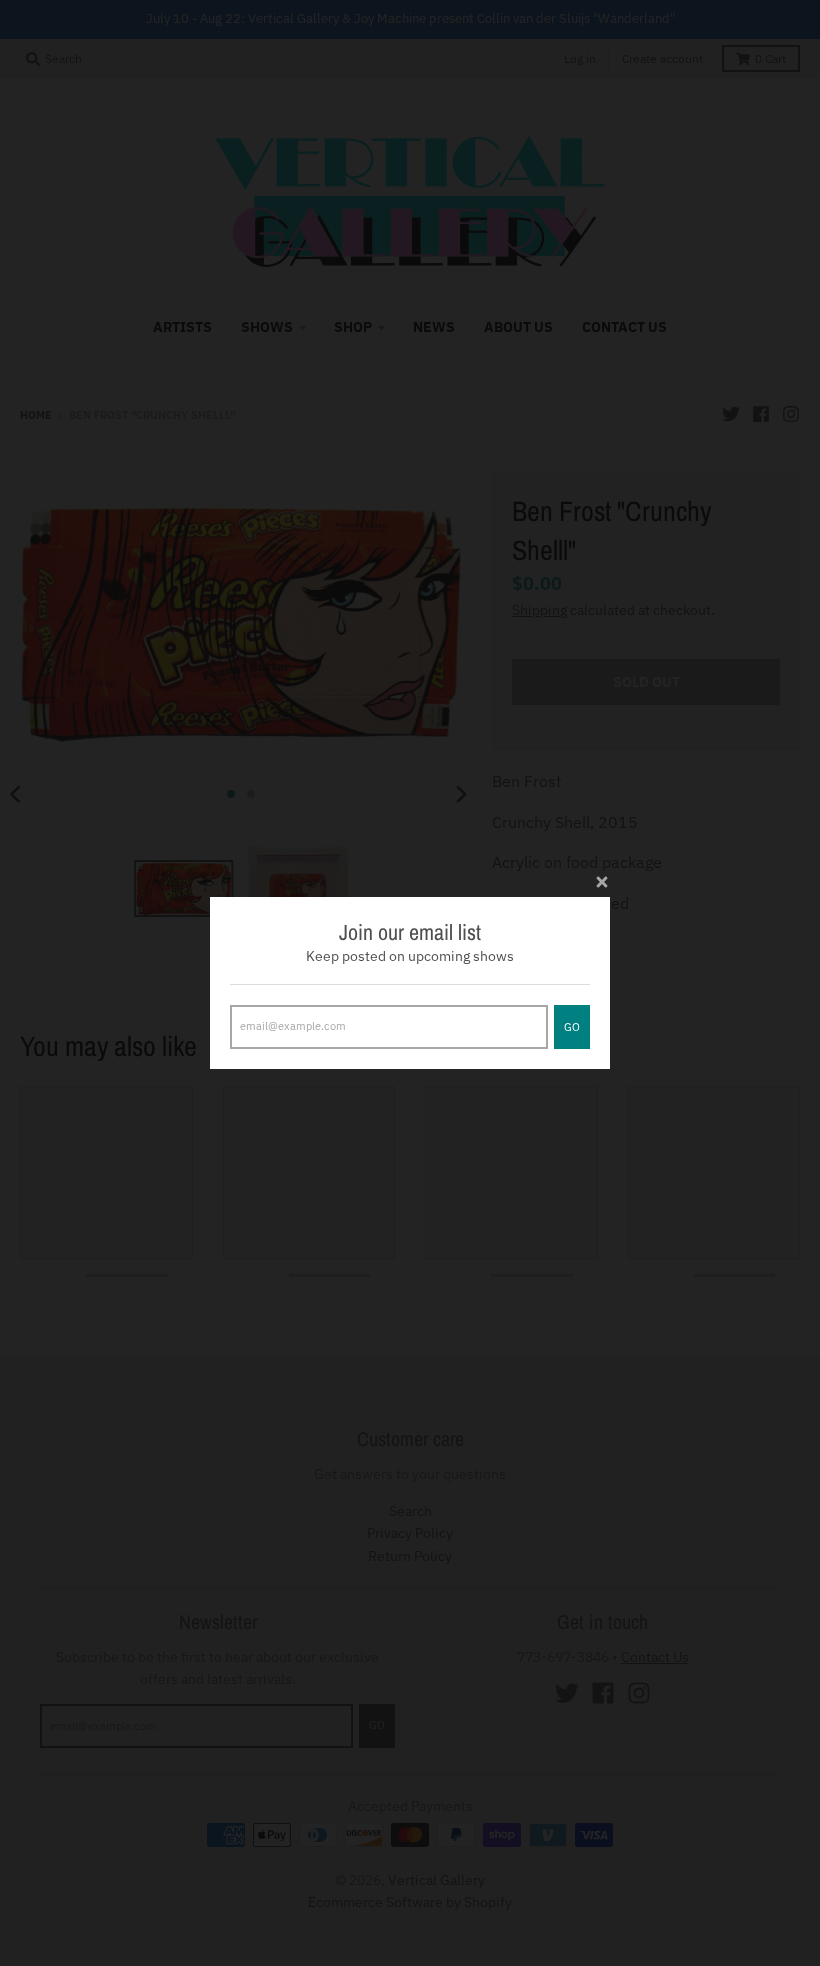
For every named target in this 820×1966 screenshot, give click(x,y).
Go (572, 1027)
